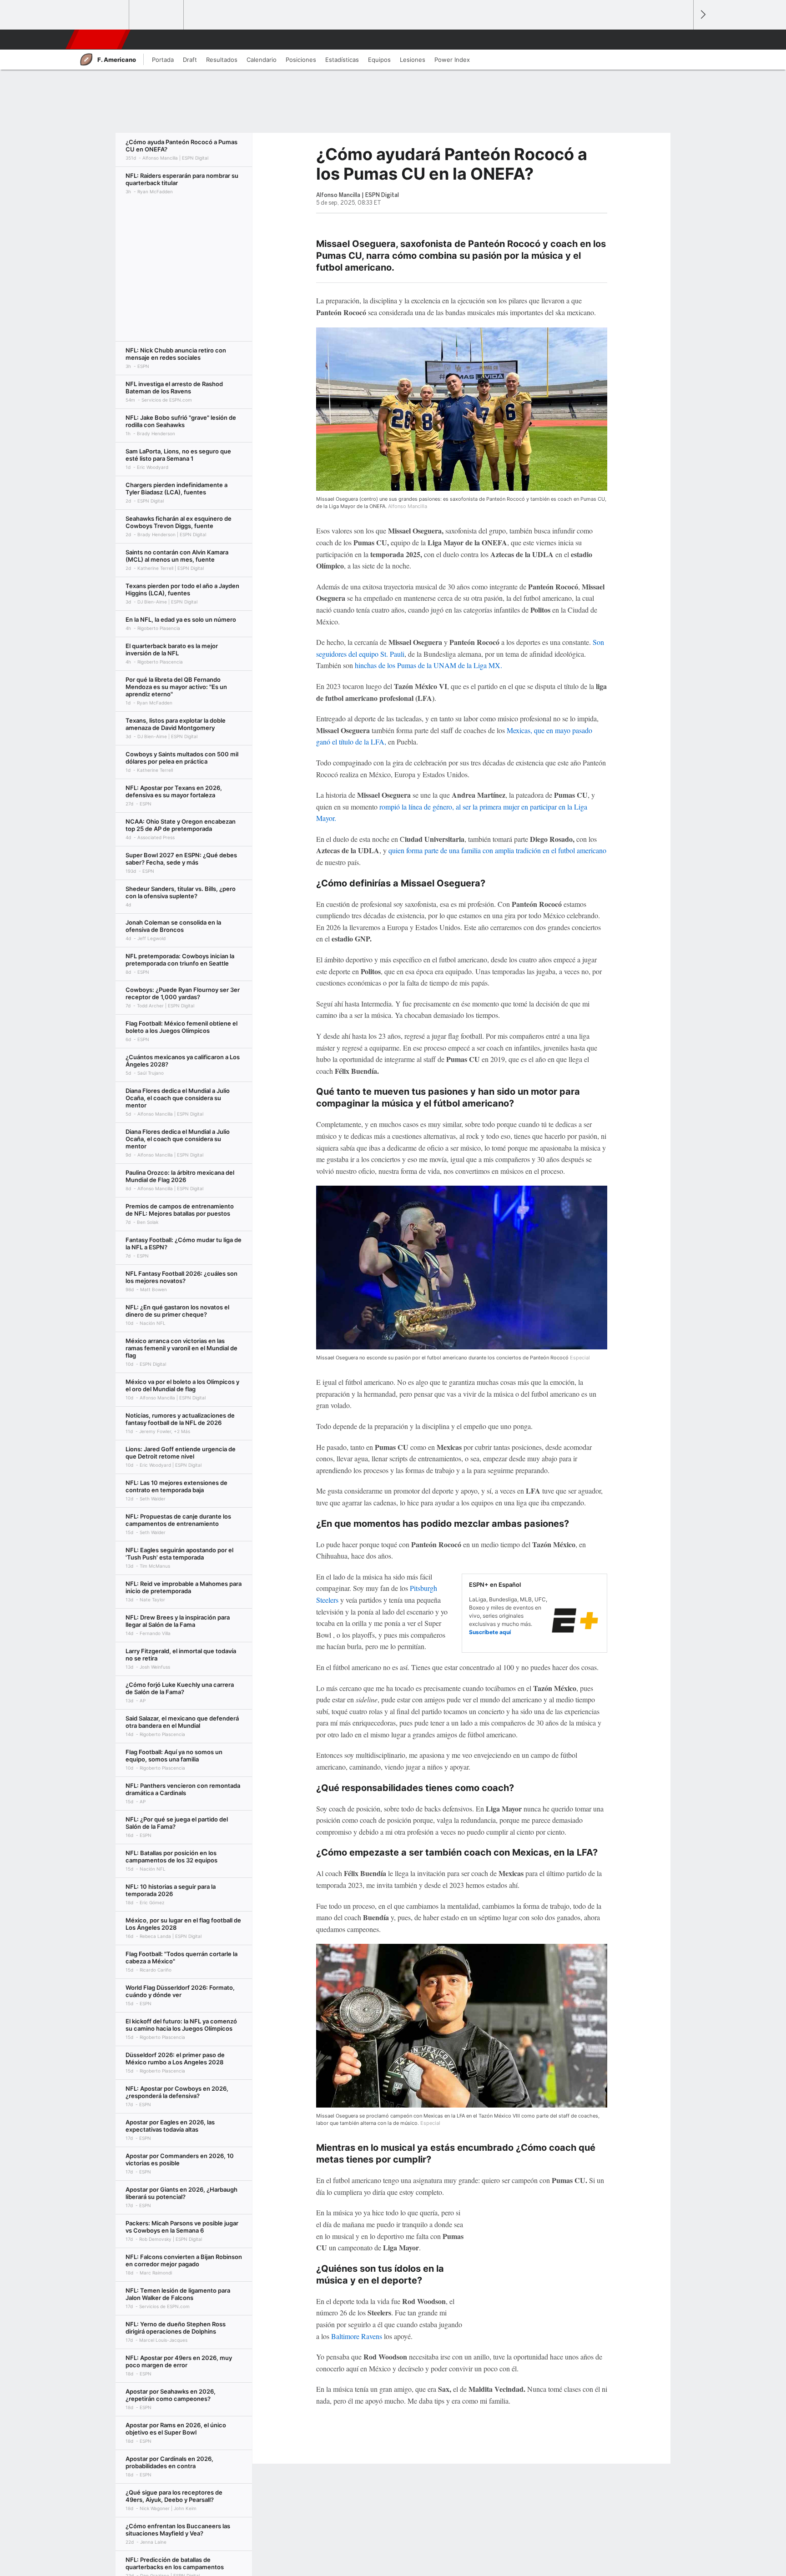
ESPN (97, 40)
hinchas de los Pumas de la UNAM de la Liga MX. (428, 665)
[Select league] (102, 15)
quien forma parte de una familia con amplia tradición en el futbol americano (497, 850)
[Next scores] (702, 15)
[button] (682, 40)
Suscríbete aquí (490, 1632)
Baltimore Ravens (357, 2336)
